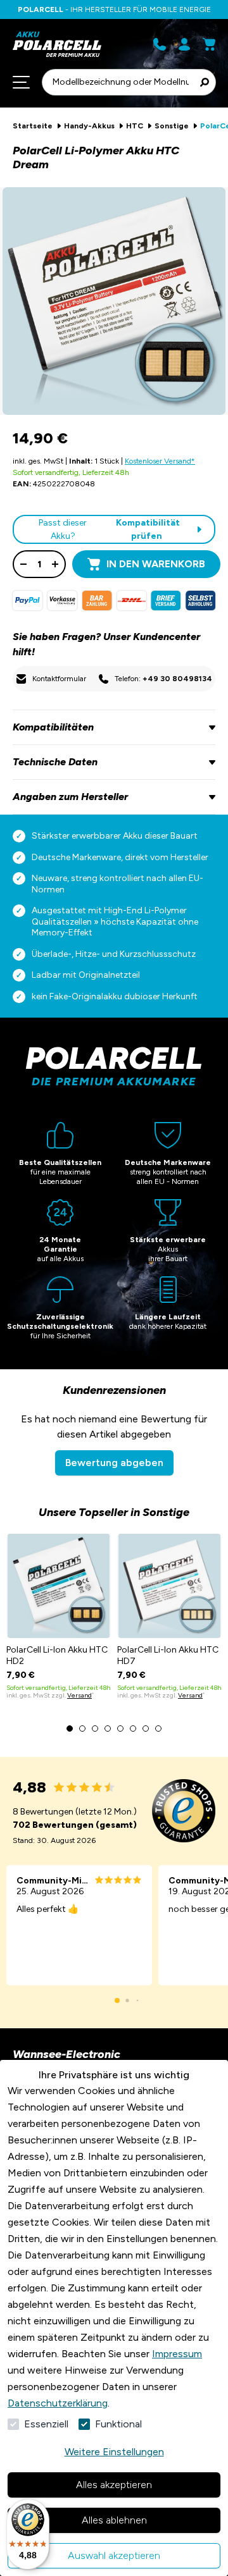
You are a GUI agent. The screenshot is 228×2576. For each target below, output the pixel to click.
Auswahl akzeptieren (114, 2555)
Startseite (33, 126)
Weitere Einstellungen (114, 2452)
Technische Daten (55, 762)
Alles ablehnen (114, 2520)
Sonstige (172, 126)
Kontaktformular (59, 679)
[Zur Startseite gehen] (60, 44)
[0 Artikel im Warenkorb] (209, 44)
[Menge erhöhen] (55, 564)
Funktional (118, 2424)
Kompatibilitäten (53, 727)
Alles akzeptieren (114, 2485)
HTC (135, 126)
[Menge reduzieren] (23, 564)
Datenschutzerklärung (58, 2403)
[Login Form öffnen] (184, 44)
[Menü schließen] (21, 82)
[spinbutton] (39, 564)
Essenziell (46, 2424)
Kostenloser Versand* (160, 461)
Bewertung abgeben (114, 1463)
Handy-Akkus (89, 126)
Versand (79, 1695)
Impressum (177, 2354)
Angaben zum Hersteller (70, 797)
